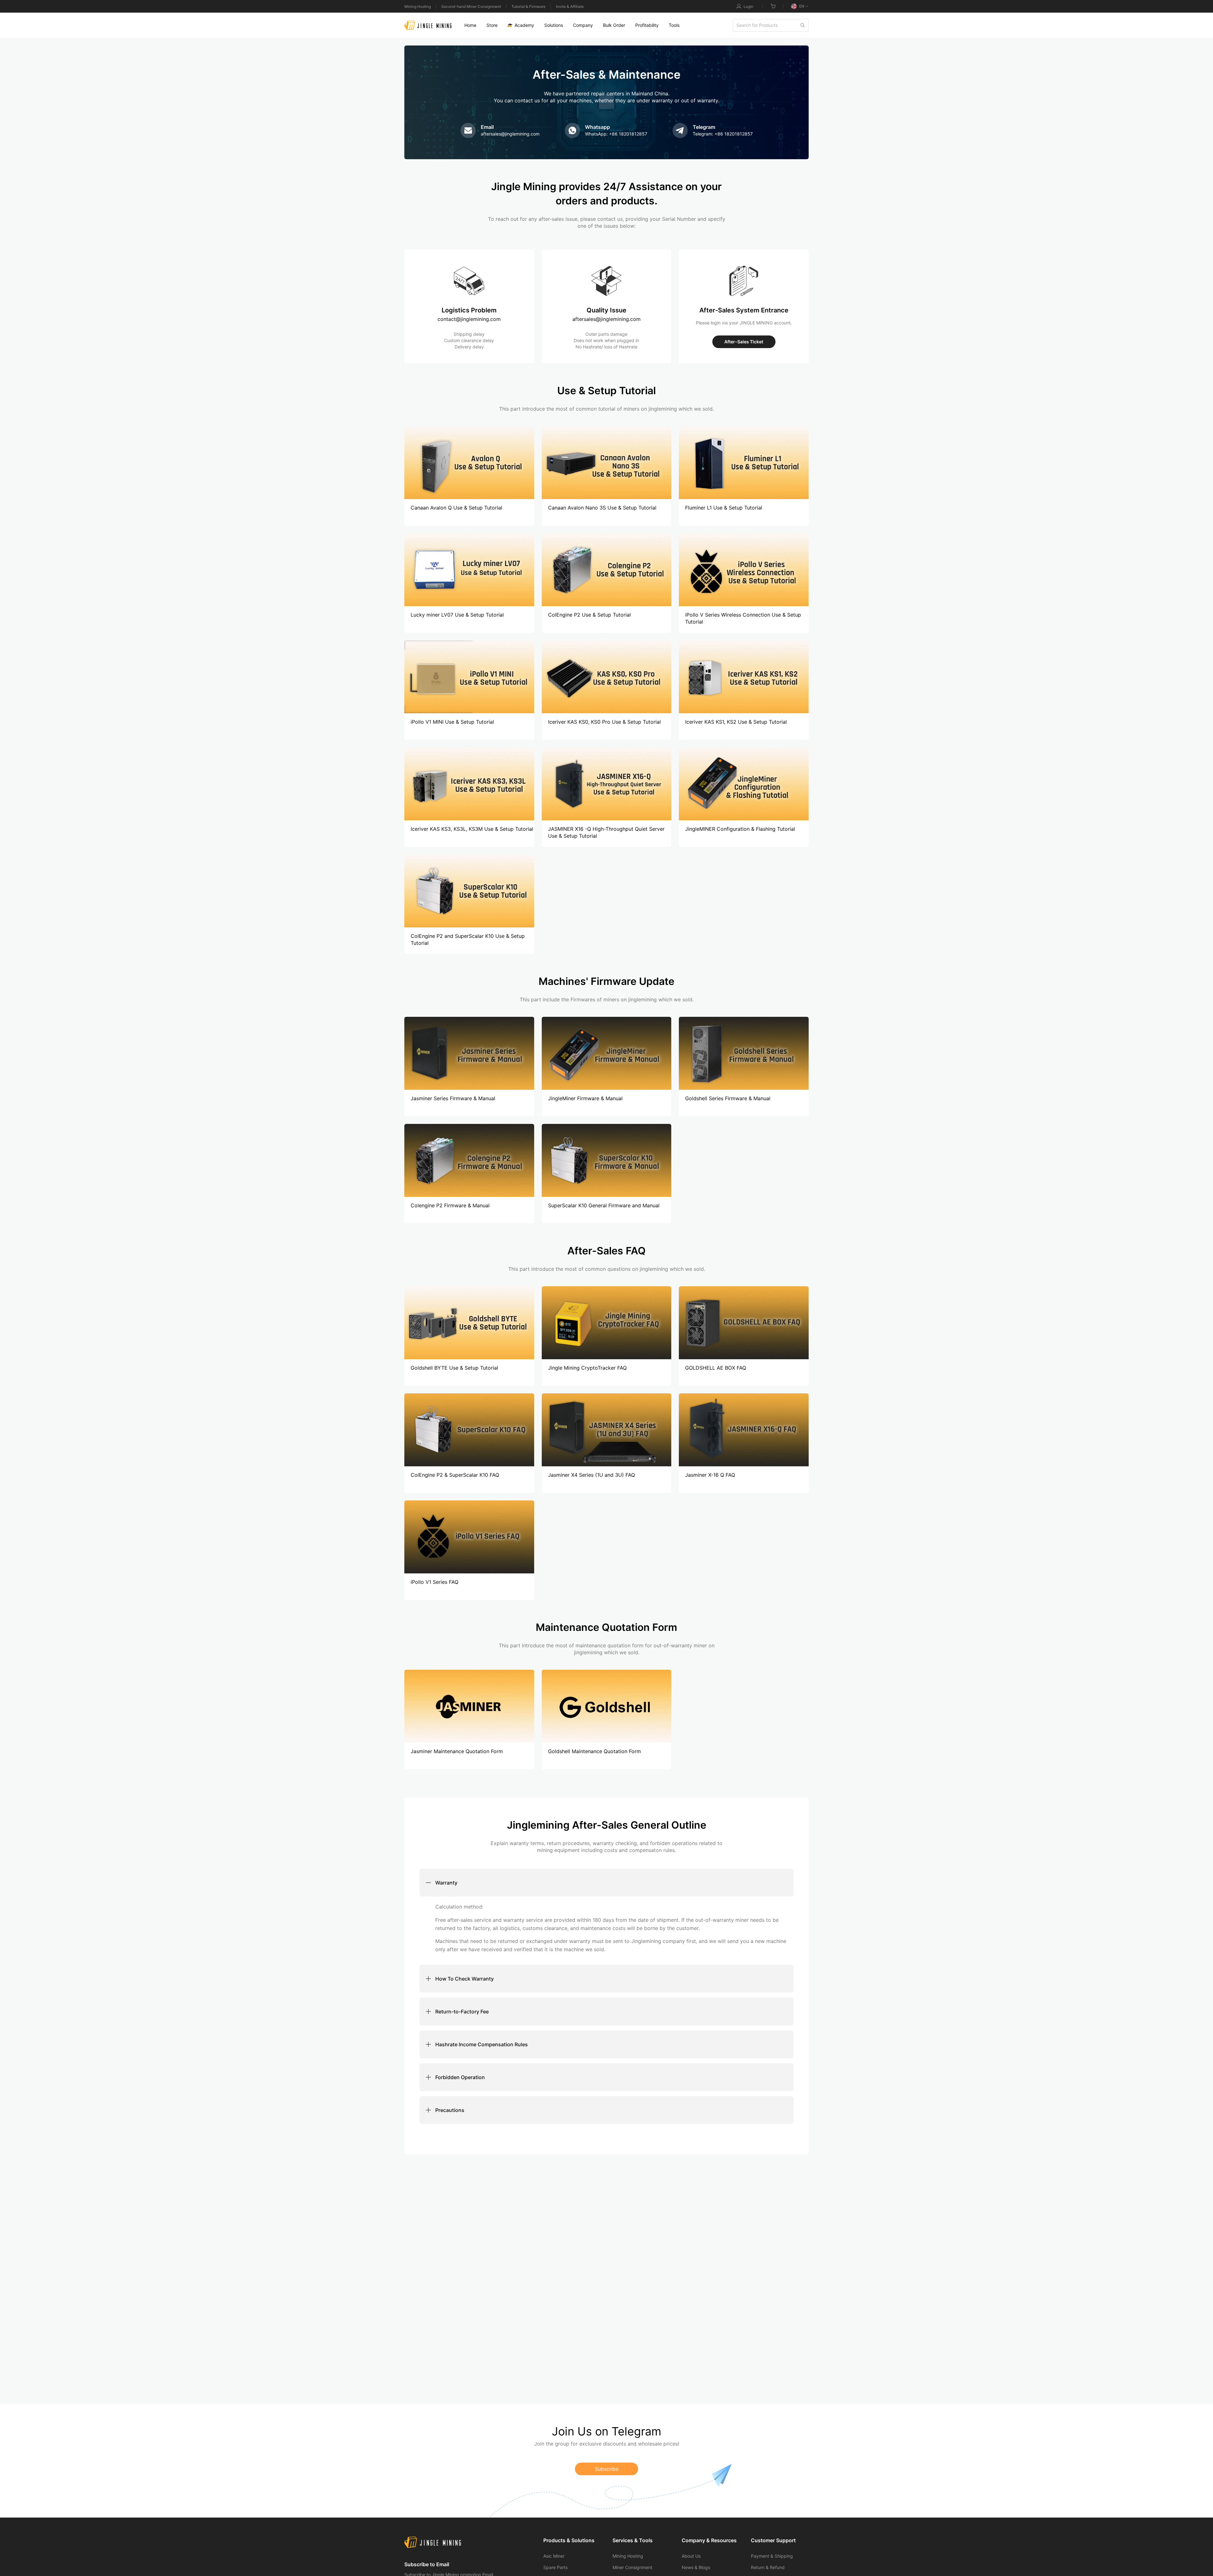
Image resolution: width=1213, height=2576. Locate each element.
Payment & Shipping (772, 2556)
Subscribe (607, 2469)
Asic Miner (554, 2556)
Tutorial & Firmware (528, 6)
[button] (606, 1883)
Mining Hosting (418, 6)
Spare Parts (555, 2567)
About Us (691, 2556)
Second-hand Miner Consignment (471, 6)
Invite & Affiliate (570, 6)
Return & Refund (768, 2567)
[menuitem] (470, 25)
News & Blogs (696, 2567)
